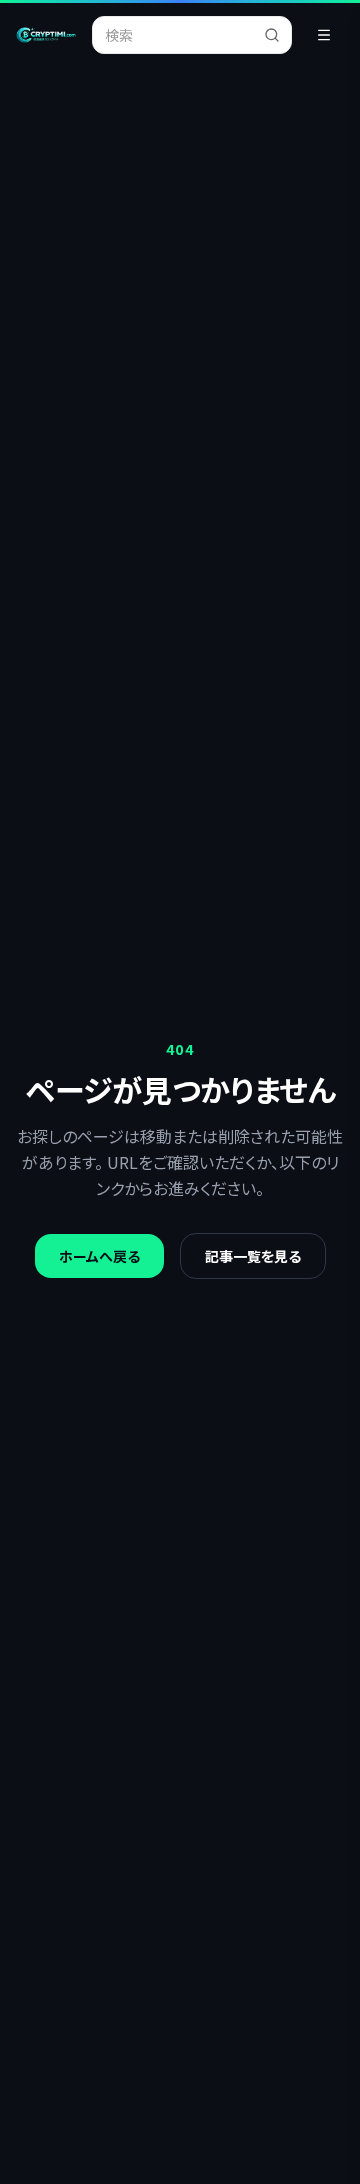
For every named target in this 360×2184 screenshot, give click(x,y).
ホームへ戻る (99, 1256)
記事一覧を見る (253, 1256)
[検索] (278, 35)
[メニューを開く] (324, 35)
